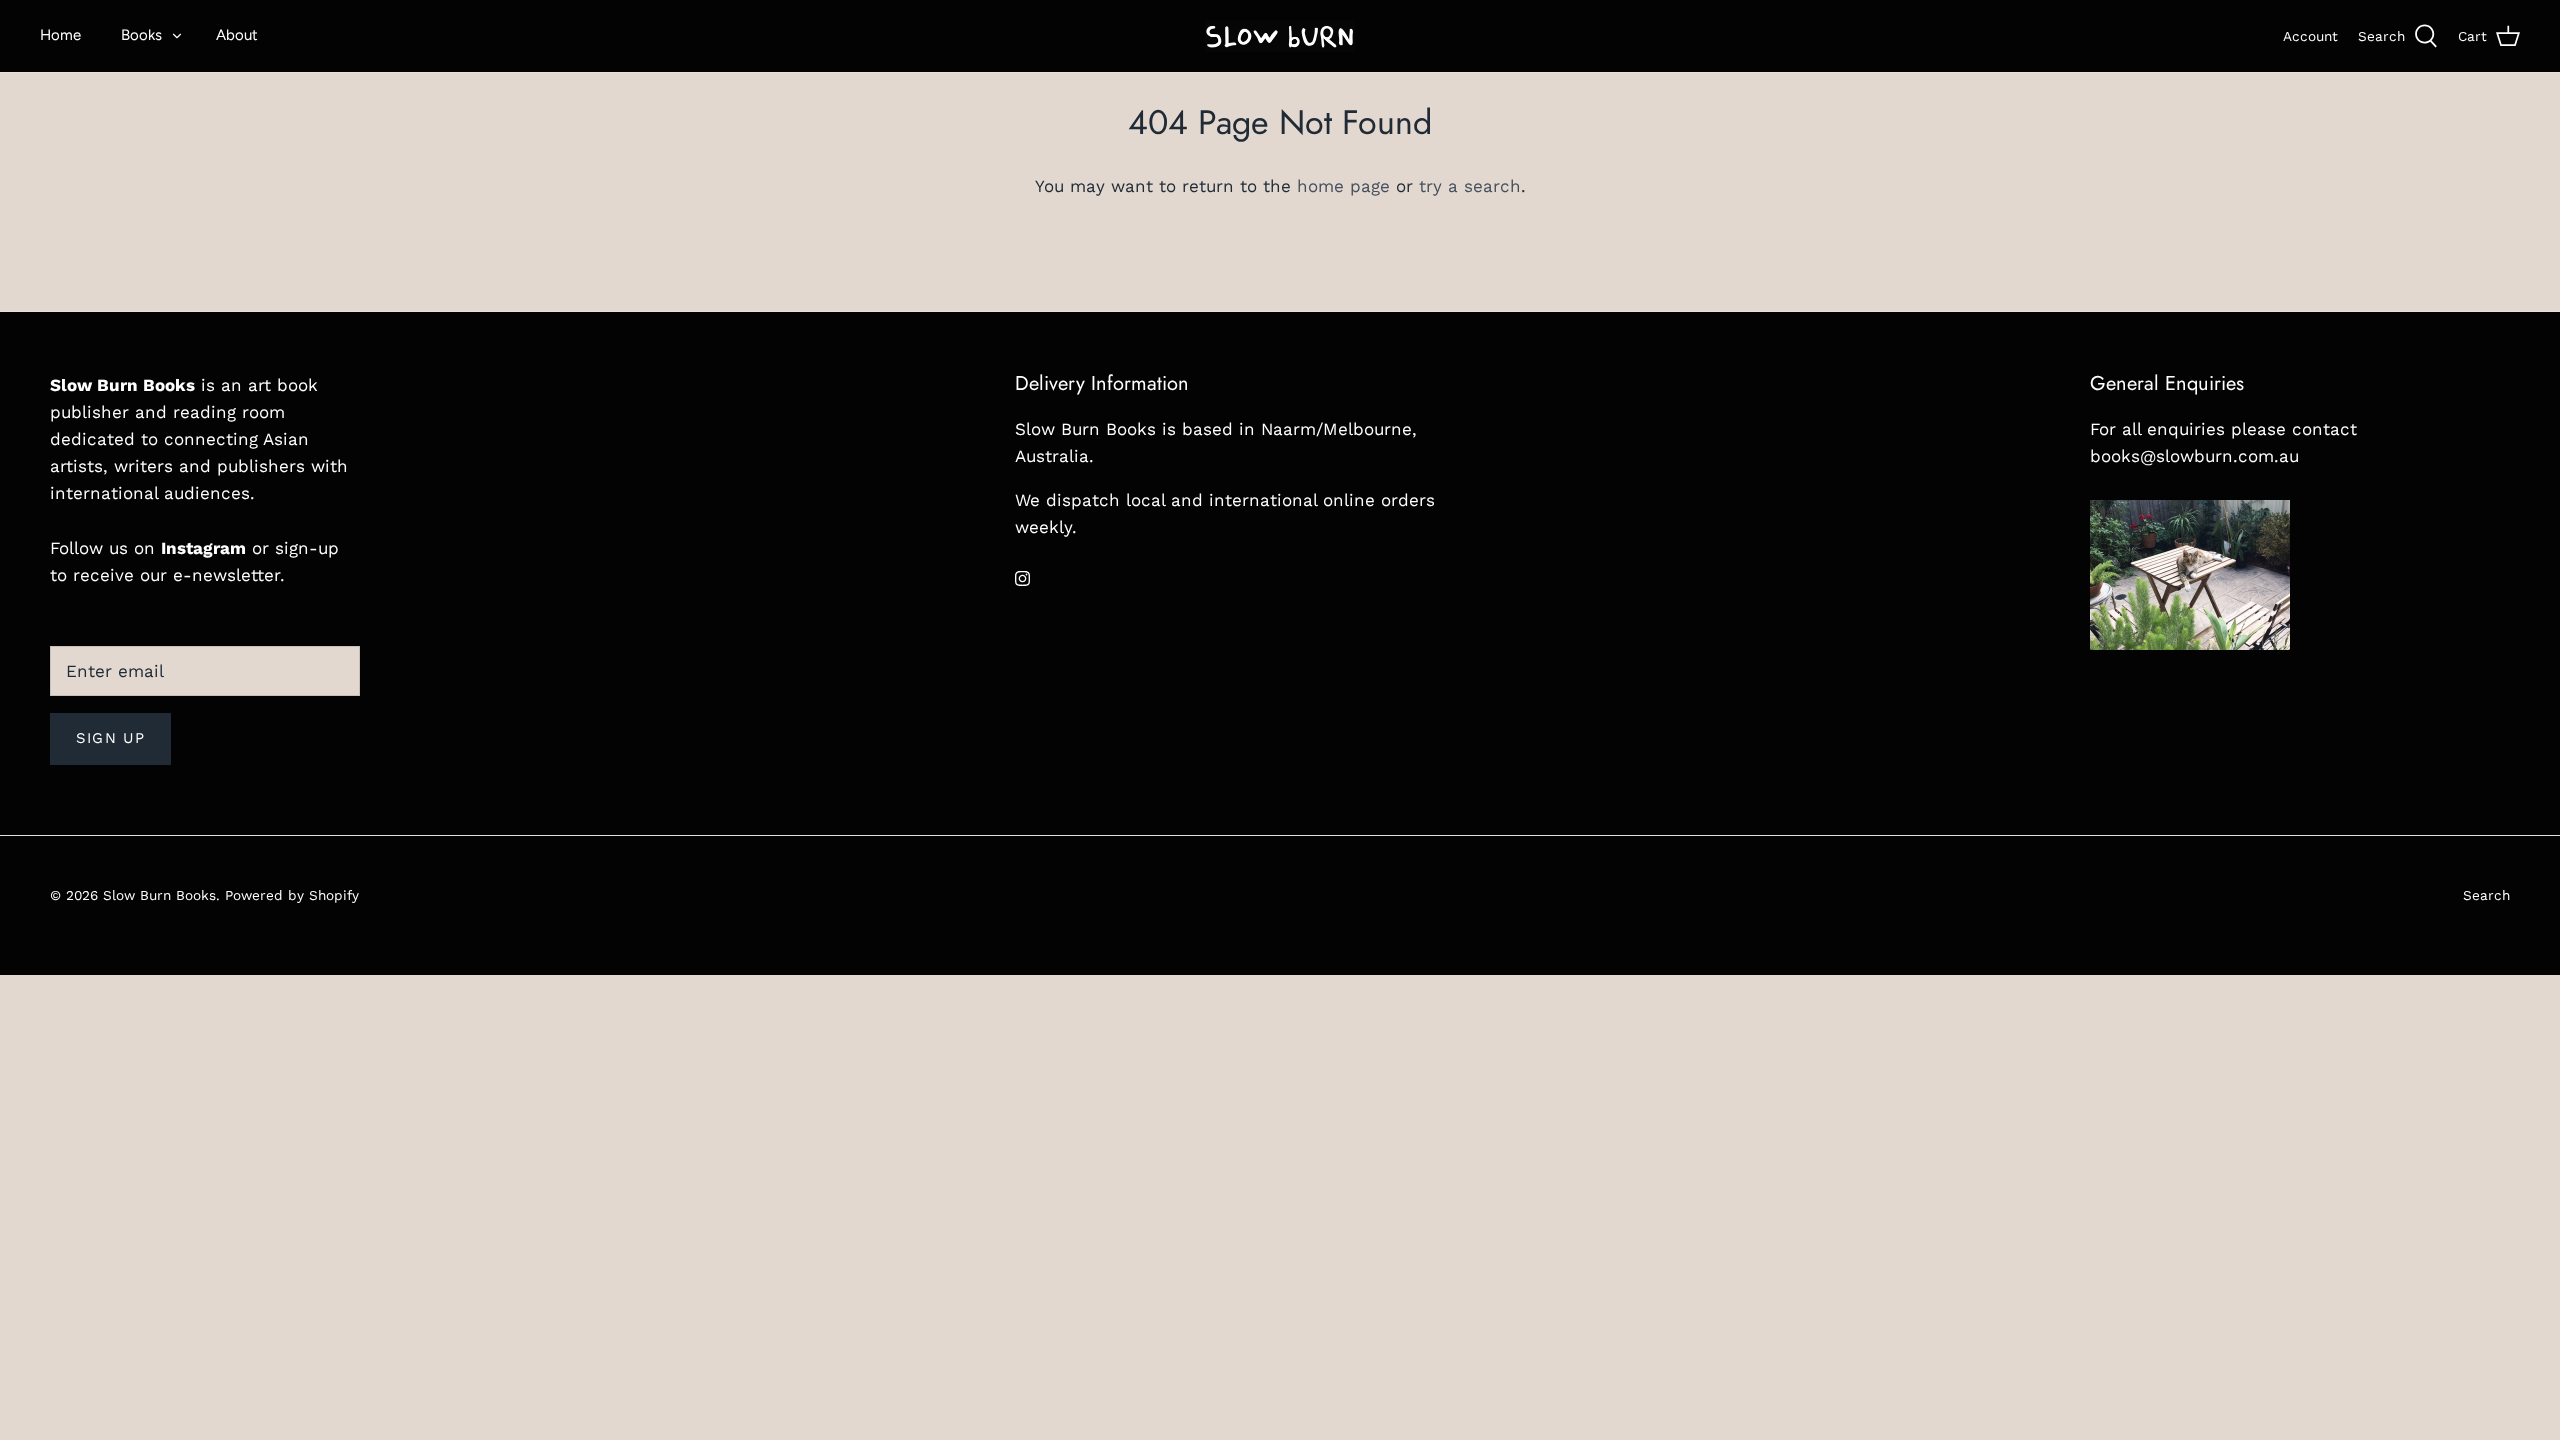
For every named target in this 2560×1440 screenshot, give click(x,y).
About (237, 35)
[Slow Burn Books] (1280, 36)
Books (141, 35)
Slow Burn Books (159, 895)
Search (2486, 895)
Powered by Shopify (292, 895)
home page (1343, 186)
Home (60, 35)
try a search (1470, 186)
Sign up (110, 738)
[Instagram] (1022, 578)
